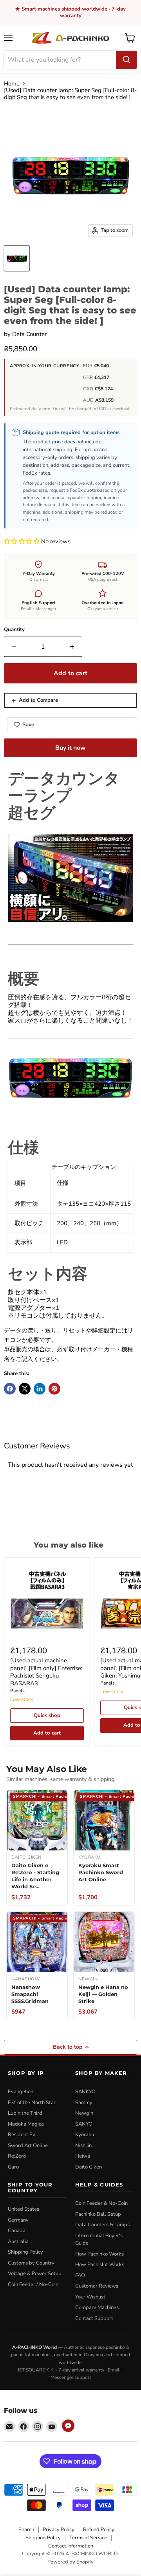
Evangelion (21, 2092)
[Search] (127, 60)
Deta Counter (29, 334)
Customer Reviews (97, 2286)
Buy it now (70, 748)
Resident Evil (23, 2135)
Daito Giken (89, 2167)
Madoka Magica (26, 2124)
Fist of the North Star (32, 2103)
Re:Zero (17, 2156)
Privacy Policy (59, 2530)
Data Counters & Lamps (102, 2225)
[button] (23, 541)
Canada (17, 2231)
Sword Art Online (28, 2145)
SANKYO (85, 2092)
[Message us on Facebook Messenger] (68, 2426)
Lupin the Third (25, 2113)
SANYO (84, 2124)
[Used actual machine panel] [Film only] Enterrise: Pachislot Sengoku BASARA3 (46, 1672)
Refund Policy (99, 2530)
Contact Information (71, 2546)
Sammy (84, 2103)
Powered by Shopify (70, 2562)
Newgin (84, 2113)
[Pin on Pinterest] (54, 1389)
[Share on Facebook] (10, 1389)
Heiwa (83, 2156)
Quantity (14, 630)
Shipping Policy (25, 2252)
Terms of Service (88, 2538)
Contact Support (94, 2318)
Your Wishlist (90, 2297)
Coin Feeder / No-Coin (33, 2284)
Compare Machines (97, 2307)
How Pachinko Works (99, 2254)
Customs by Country (31, 2263)
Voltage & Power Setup (35, 2274)
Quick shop (47, 1715)
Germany (18, 2220)
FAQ (80, 2275)
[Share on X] (25, 1389)
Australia (18, 2242)
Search (26, 2530)
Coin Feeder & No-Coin (101, 2203)
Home (12, 84)
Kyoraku (85, 2135)
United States (23, 2209)
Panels (17, 1691)
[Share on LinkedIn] (40, 1389)
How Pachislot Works (100, 2265)
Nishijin (83, 2145)
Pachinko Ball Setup (98, 2214)
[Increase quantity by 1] (72, 647)
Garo (13, 2167)
